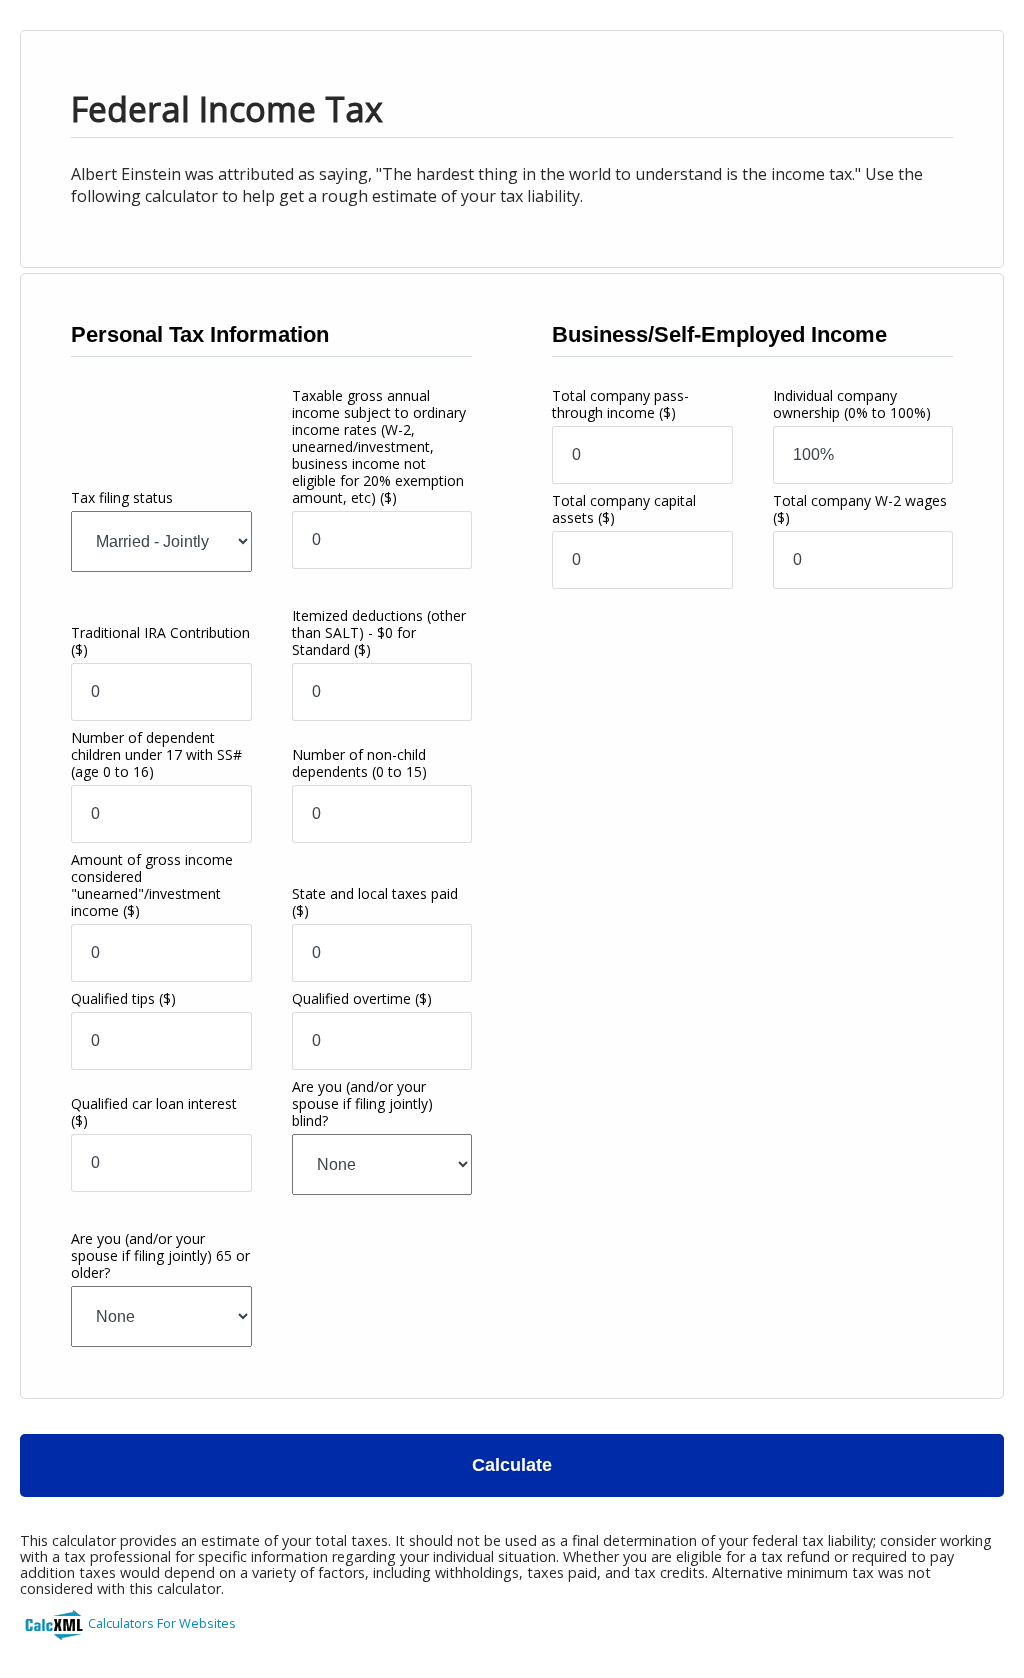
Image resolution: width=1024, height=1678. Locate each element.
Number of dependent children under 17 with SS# (156, 754)
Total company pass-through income (620, 404)
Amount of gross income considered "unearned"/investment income (152, 885)
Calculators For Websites (162, 1623)
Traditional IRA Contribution (160, 641)
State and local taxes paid (375, 902)
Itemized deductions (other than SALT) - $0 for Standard (379, 632)
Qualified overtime (362, 998)
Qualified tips (123, 998)
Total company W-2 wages (860, 509)
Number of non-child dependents (359, 763)
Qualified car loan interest (154, 1112)
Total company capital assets (624, 509)
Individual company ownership (852, 404)
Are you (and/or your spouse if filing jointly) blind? (362, 1103)
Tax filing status (122, 497)
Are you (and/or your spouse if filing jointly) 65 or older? (160, 1255)
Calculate (512, 1465)
